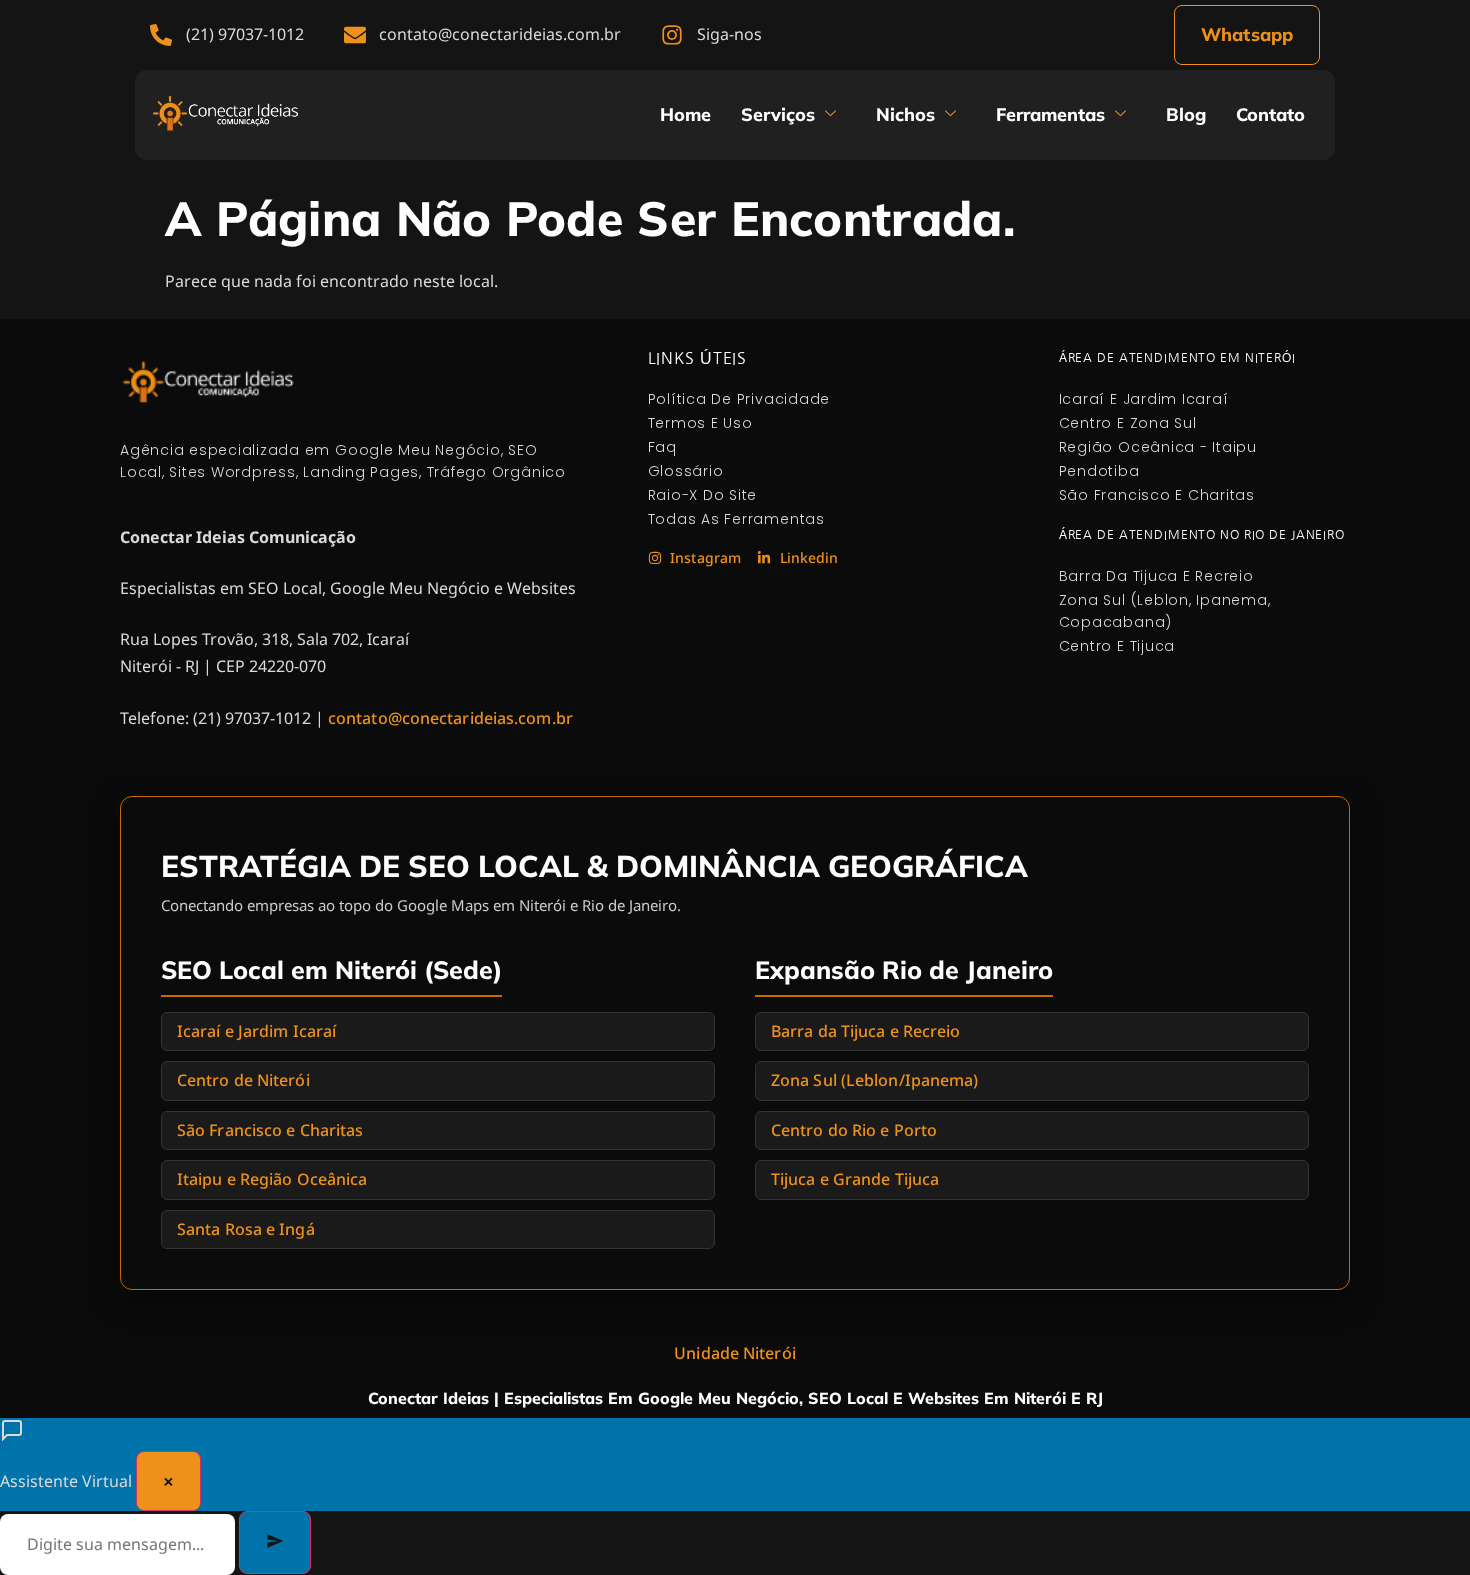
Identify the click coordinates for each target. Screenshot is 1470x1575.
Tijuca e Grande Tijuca (855, 1179)
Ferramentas (1050, 114)
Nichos (905, 114)
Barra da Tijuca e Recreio (866, 1031)
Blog (1186, 114)
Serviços (778, 114)
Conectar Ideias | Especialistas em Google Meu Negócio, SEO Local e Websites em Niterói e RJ (735, 1398)
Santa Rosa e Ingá (246, 1229)
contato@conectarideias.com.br (450, 718)
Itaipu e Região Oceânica (272, 1179)
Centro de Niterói (243, 1080)
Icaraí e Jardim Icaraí (256, 1031)
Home (685, 114)
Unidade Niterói (735, 1353)
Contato (1270, 114)
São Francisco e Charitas (270, 1130)
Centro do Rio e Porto (854, 1130)
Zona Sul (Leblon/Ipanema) (875, 1080)
